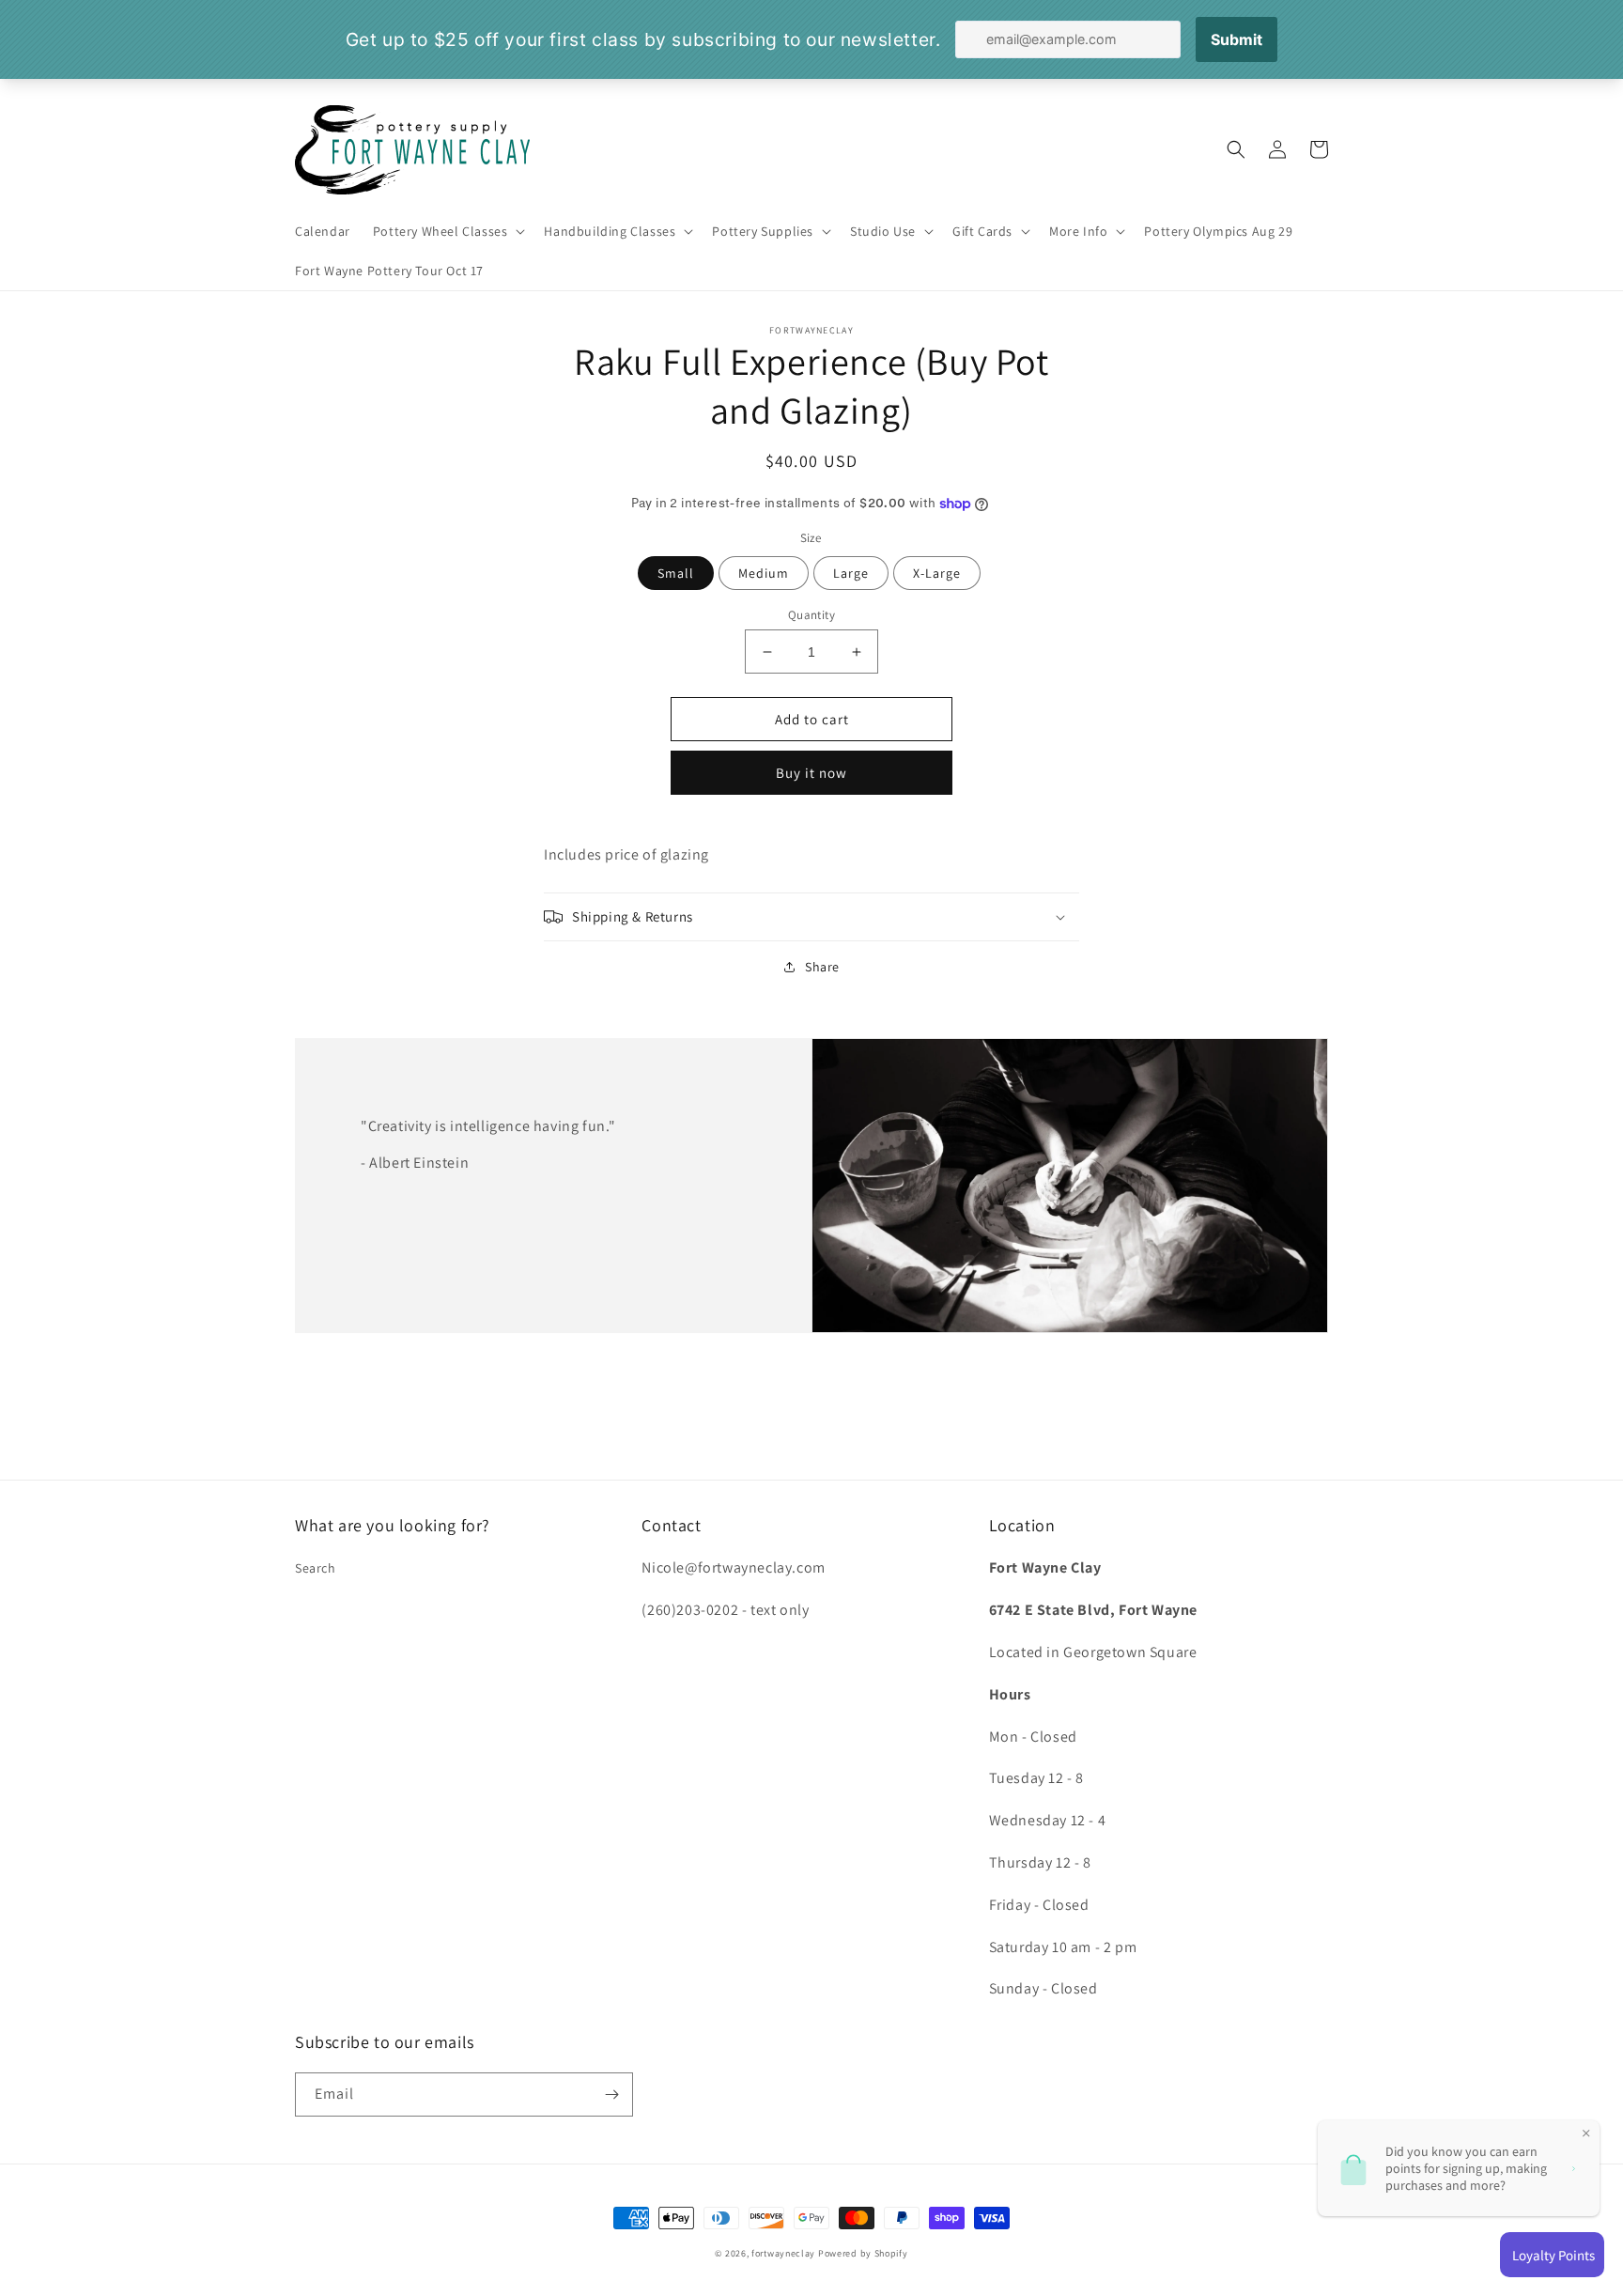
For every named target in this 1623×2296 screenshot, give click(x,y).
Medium (764, 573)
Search (316, 1568)
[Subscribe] (611, 2094)
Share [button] (822, 967)
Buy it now (811, 773)
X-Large (937, 573)
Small (676, 573)
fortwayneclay (783, 2253)
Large (851, 573)
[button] (448, 231)
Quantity (811, 615)
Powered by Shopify (863, 2253)
